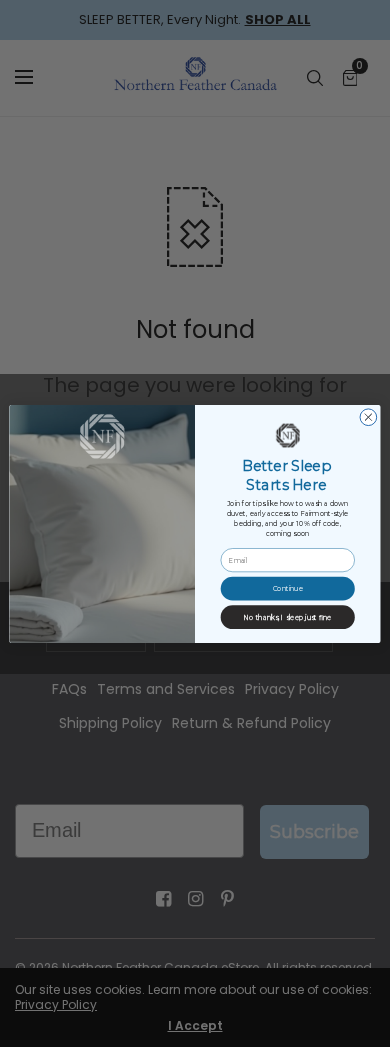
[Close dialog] (368, 416)
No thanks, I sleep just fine (288, 616)
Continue (288, 588)
